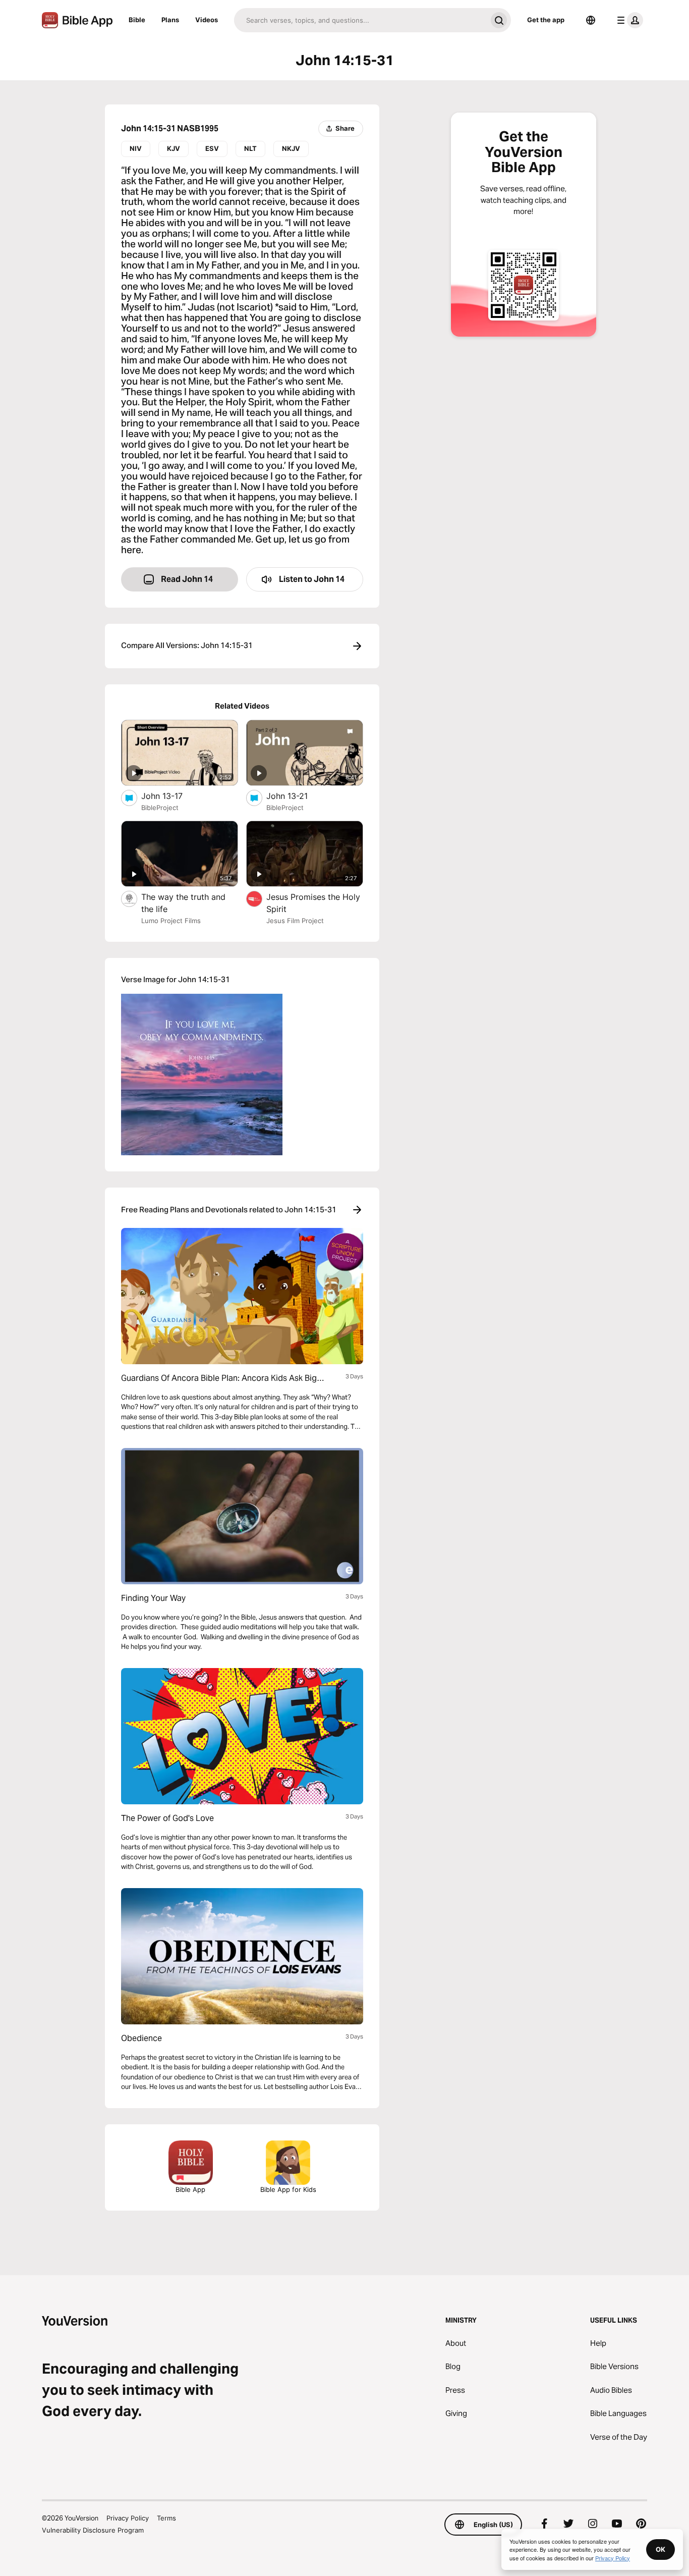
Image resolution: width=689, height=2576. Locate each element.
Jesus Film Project (295, 921)
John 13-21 (297, 796)
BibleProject (160, 808)
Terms (166, 2518)
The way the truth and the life (183, 903)
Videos (207, 20)
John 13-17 (173, 796)
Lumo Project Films (171, 921)
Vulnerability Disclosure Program (93, 2530)
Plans (170, 20)
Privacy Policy (128, 2518)
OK (661, 2549)
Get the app (546, 20)
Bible (137, 20)
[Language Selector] (591, 20)
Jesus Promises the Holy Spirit (313, 903)
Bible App (190, 2189)
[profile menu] (628, 20)
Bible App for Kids (288, 2189)
